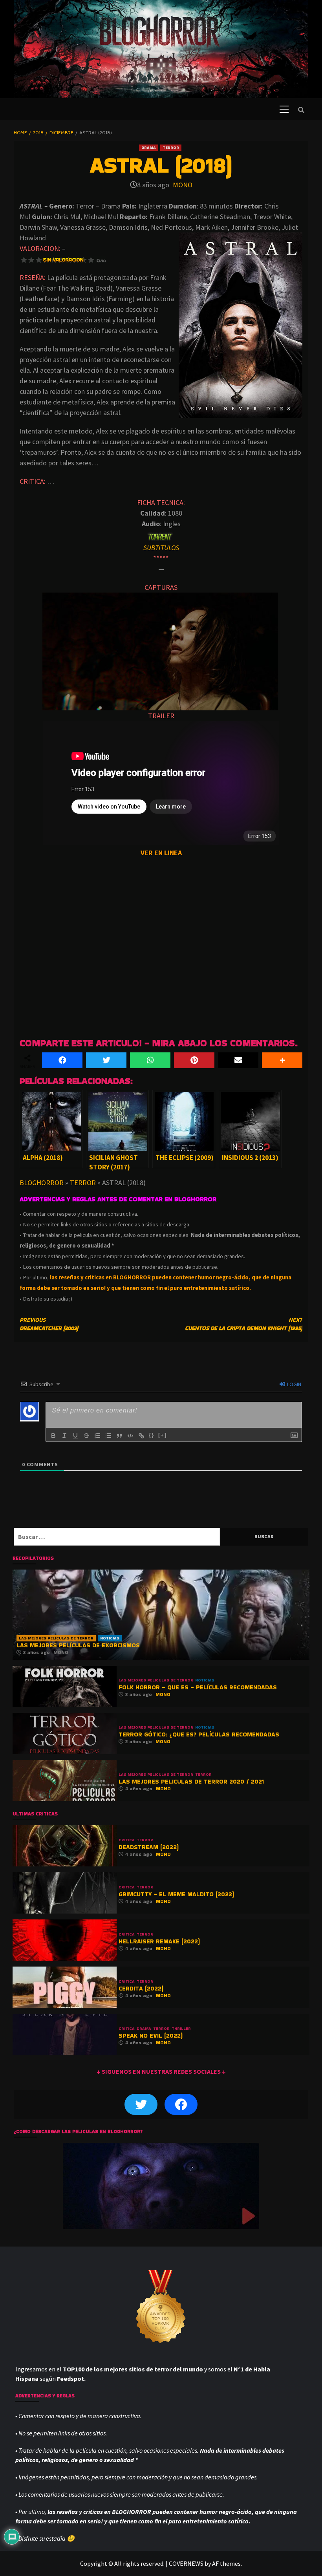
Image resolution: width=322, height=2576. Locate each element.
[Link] (141, 1436)
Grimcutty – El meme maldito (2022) (176, 1894)
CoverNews (186, 2563)
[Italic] (64, 1436)
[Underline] (75, 1436)
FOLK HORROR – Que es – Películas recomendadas (198, 1687)
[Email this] (238, 1060)
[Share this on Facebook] (62, 1060)
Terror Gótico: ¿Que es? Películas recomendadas (199, 1734)
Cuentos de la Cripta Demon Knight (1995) (244, 1324)
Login (294, 1384)
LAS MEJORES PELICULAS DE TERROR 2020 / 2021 (191, 1781)
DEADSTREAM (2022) (149, 1847)
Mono (183, 185)
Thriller (181, 2029)
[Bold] (53, 1436)
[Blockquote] (119, 1436)
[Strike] (86, 1436)
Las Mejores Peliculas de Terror (56, 1638)
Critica (127, 1840)
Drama (149, 147)
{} (152, 1435)
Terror (171, 147)
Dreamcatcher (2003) (49, 1324)
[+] (163, 1435)
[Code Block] (130, 1436)
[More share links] (282, 1060)
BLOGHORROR (42, 1183)
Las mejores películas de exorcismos (78, 1645)
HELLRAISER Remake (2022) (159, 1941)
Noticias (110, 1638)
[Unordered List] (108, 1436)
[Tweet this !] (106, 1060)
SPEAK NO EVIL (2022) (151, 2035)
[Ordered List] (97, 1436)
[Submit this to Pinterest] (194, 1060)
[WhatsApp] (150, 1060)
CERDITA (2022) (141, 1988)
